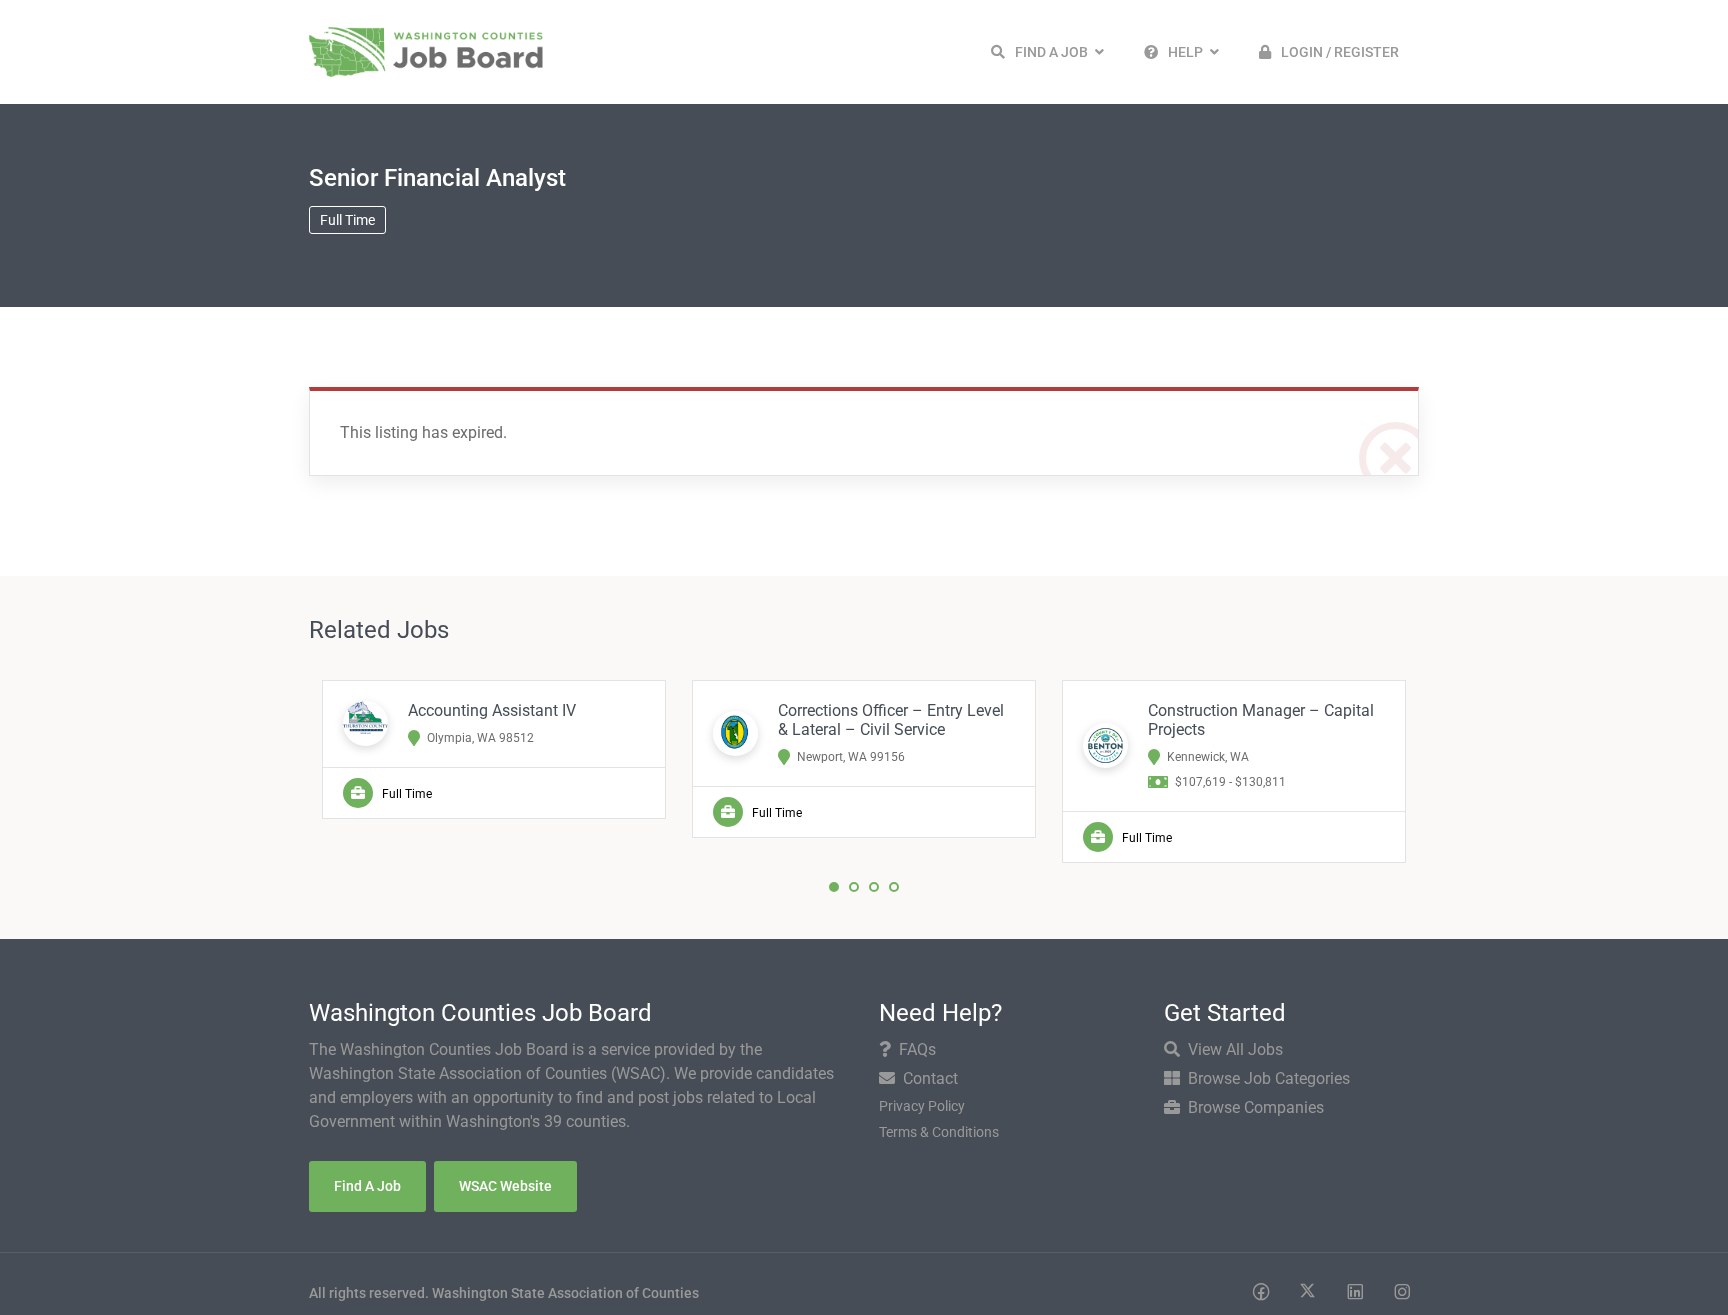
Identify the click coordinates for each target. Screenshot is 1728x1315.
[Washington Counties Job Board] (426, 50)
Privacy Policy (922, 1106)
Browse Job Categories (1269, 1078)
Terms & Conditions (939, 1132)
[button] (1047, 52)
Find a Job (367, 1186)
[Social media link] (1260, 1290)
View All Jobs (1235, 1049)
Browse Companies (1256, 1107)
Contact (930, 1078)
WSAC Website (505, 1186)
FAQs (917, 1049)
